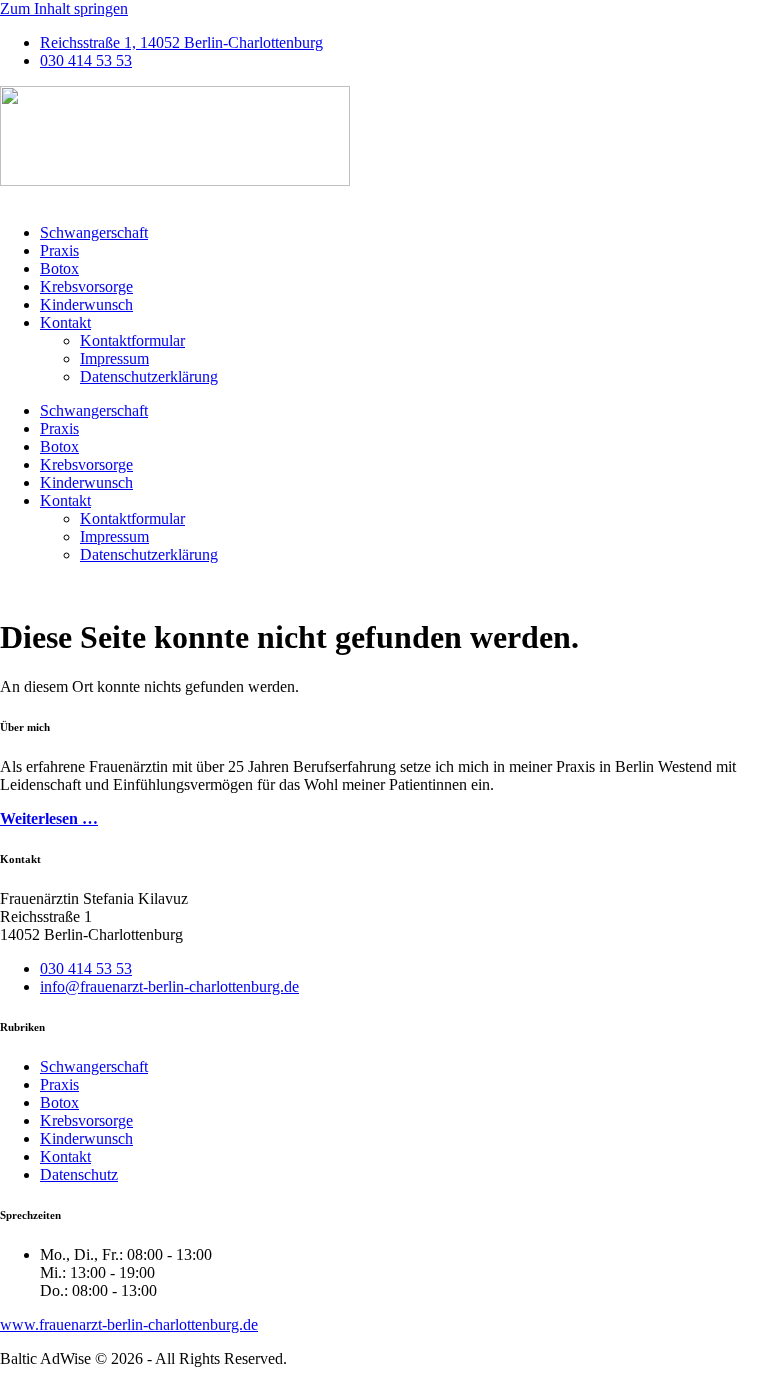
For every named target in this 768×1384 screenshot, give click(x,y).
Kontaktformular (132, 340)
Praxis (59, 250)
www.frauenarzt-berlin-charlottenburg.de (129, 1324)
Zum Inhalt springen (64, 8)
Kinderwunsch (86, 304)
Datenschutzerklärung (149, 376)
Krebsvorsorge (86, 286)
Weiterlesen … (49, 818)
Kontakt (65, 322)
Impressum (114, 358)
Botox (59, 268)
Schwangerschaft (94, 232)
